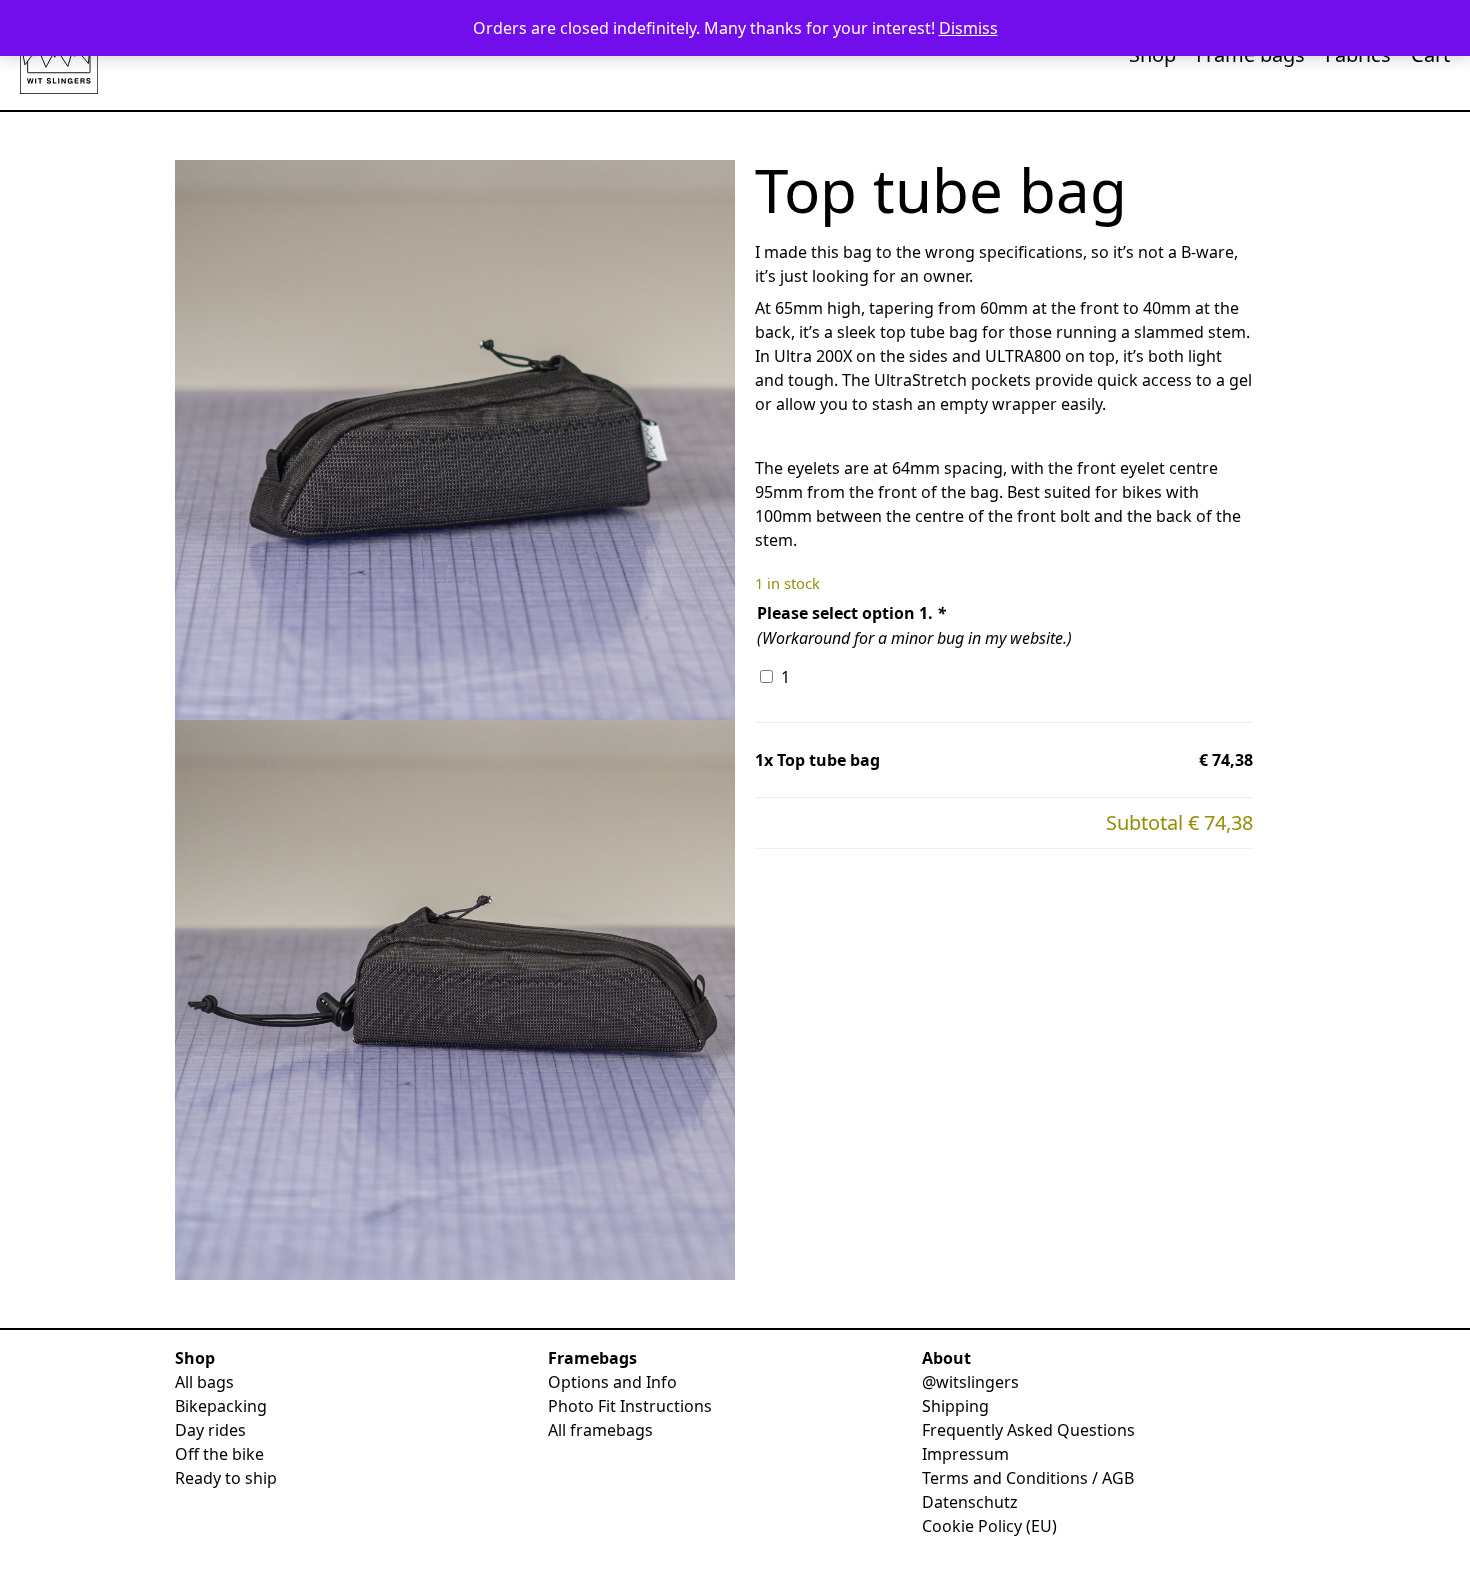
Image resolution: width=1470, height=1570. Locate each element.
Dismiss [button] (968, 28)
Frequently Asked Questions (1028, 1430)
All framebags (600, 1430)
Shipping (955, 1406)
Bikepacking (221, 1406)
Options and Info (612, 1382)
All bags (204, 1382)
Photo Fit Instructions (630, 1406)
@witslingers (970, 1382)
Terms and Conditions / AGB (1028, 1478)
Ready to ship (226, 1478)
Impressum (965, 1454)
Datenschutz (970, 1502)
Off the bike (219, 1454)
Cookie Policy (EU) (989, 1526)
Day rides (210, 1430)
